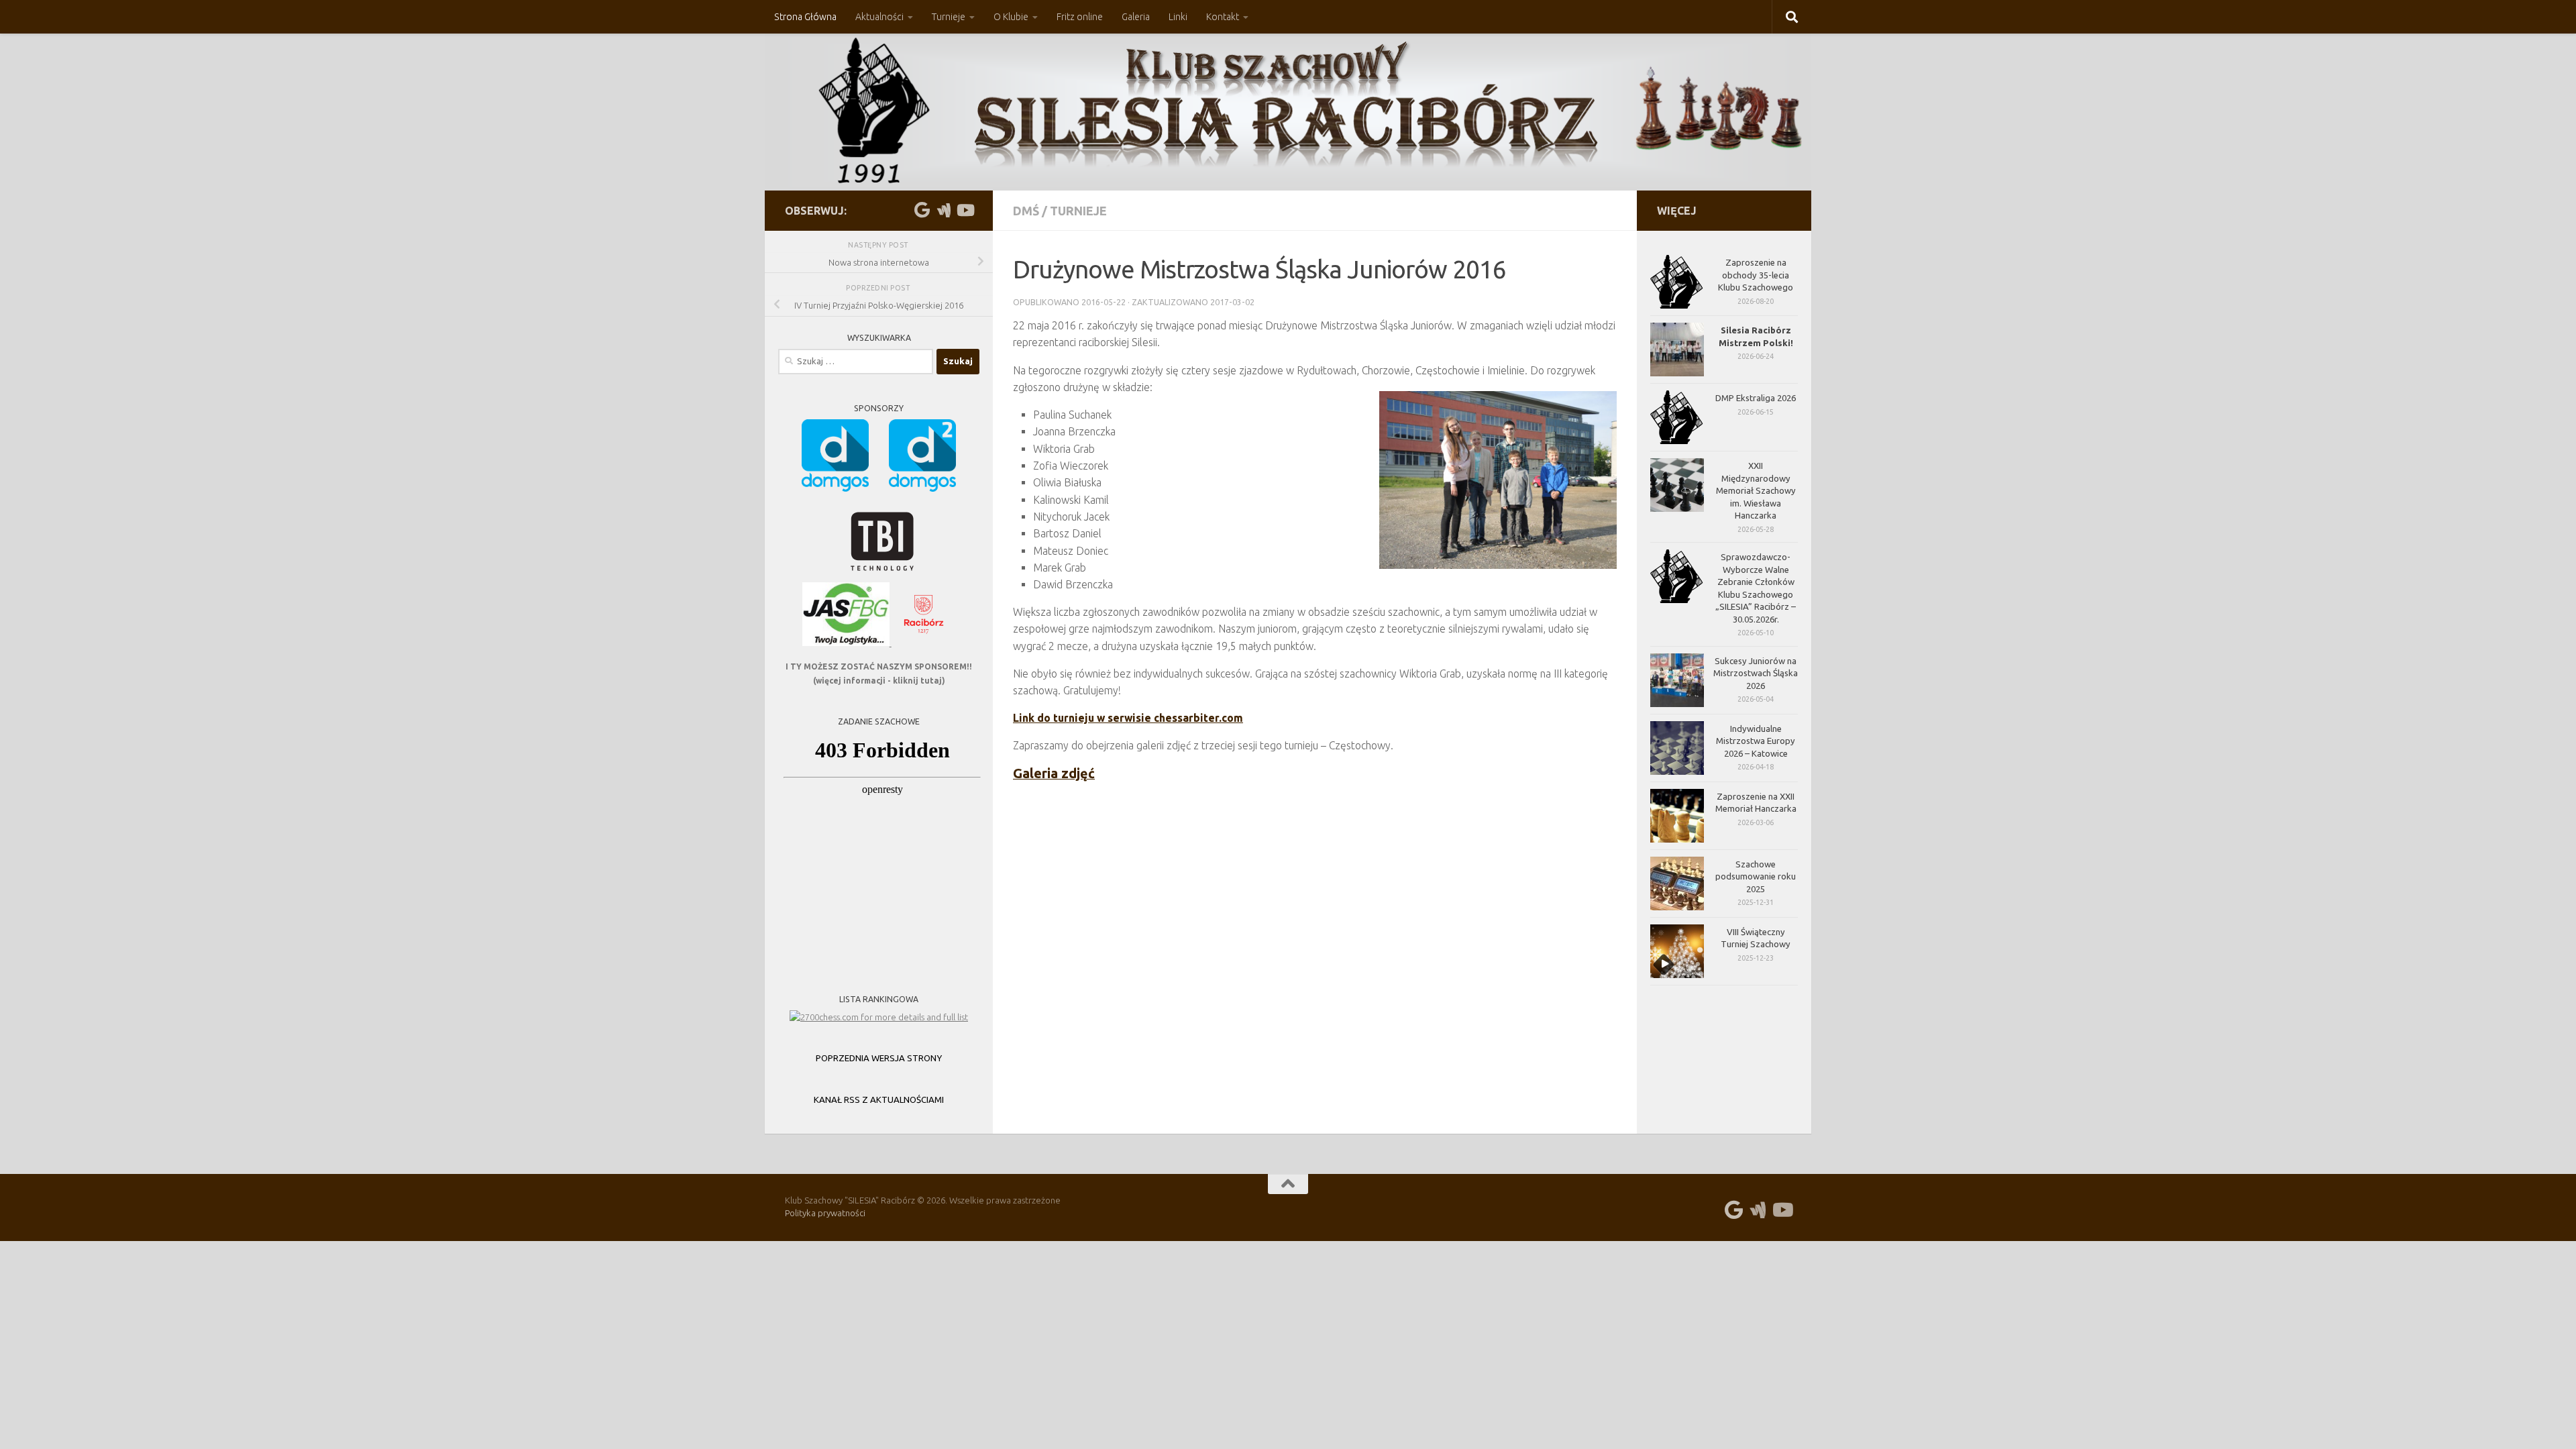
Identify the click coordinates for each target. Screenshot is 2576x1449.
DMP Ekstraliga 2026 (1756, 398)
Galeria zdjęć (1054, 773)
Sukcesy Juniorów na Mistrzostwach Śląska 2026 (1756, 673)
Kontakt (1223, 17)
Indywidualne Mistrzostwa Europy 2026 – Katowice (1756, 741)
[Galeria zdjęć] (943, 210)
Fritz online (1080, 17)
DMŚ (1026, 211)
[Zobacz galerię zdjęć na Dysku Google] (922, 210)
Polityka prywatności (825, 1213)
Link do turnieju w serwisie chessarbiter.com (1128, 718)
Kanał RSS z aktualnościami (879, 1099)
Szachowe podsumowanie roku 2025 (1756, 876)
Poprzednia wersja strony (879, 1058)
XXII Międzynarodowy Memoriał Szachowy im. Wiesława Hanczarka (1756, 490)
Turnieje (949, 17)
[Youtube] (965, 210)
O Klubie (1011, 17)
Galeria (1136, 17)
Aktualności (879, 17)
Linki (1178, 17)
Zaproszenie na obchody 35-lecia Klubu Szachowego (1756, 275)
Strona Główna (805, 17)
